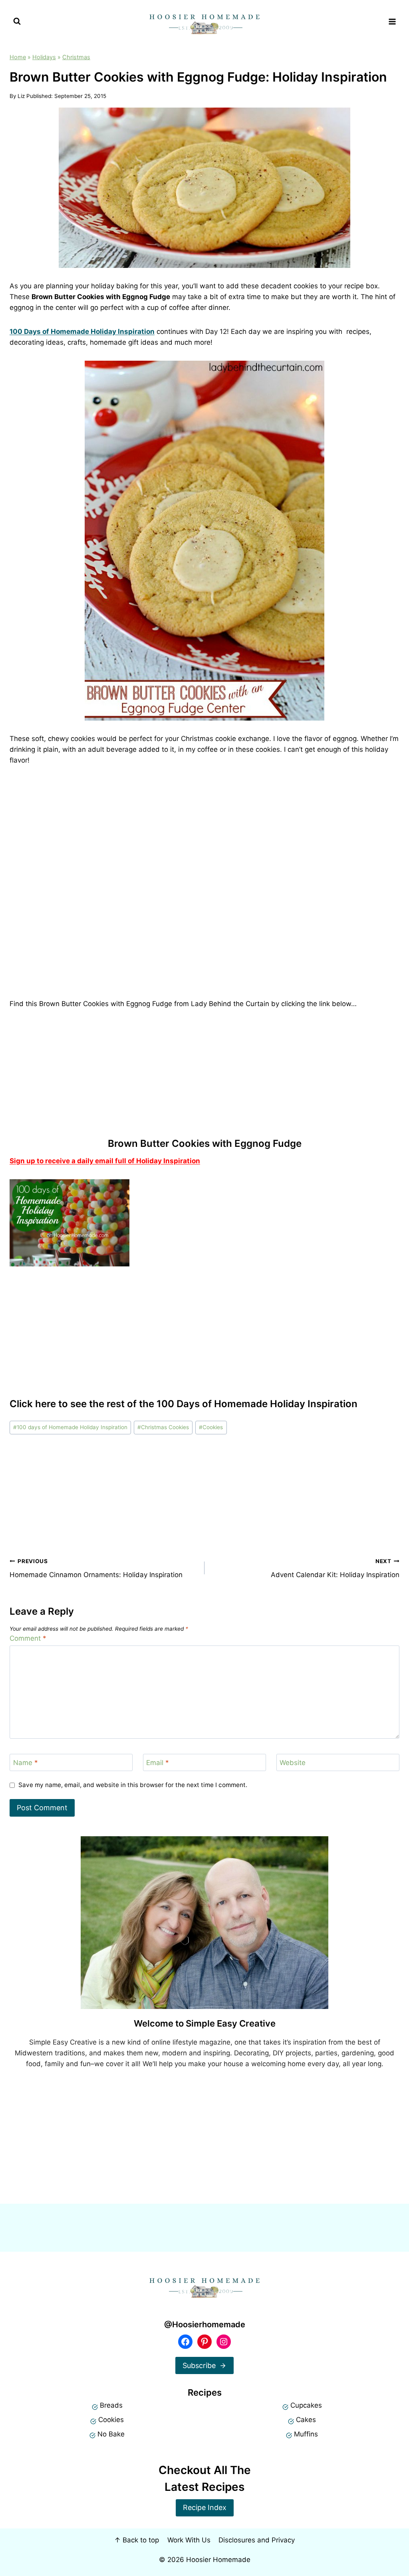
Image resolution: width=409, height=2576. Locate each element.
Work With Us (189, 2540)
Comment (28, 1638)
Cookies (211, 1427)
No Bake (111, 2434)
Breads (111, 2405)
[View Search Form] (17, 21)
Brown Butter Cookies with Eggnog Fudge (205, 1143)
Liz (21, 96)
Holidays (44, 57)
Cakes (306, 2420)
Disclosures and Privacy (257, 2540)
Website (293, 1763)
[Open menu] (392, 21)
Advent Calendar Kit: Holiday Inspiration (335, 1569)
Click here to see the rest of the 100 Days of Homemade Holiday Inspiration (184, 1404)
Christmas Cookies (163, 1427)
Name (26, 1763)
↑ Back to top (137, 2540)
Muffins (306, 2434)
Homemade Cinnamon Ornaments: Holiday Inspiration (96, 1569)
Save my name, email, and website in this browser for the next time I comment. (133, 1785)
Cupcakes (306, 2405)
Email (158, 1763)
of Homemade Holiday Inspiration (84, 331)
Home (18, 57)
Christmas (76, 57)
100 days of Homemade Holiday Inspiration (70, 1427)
